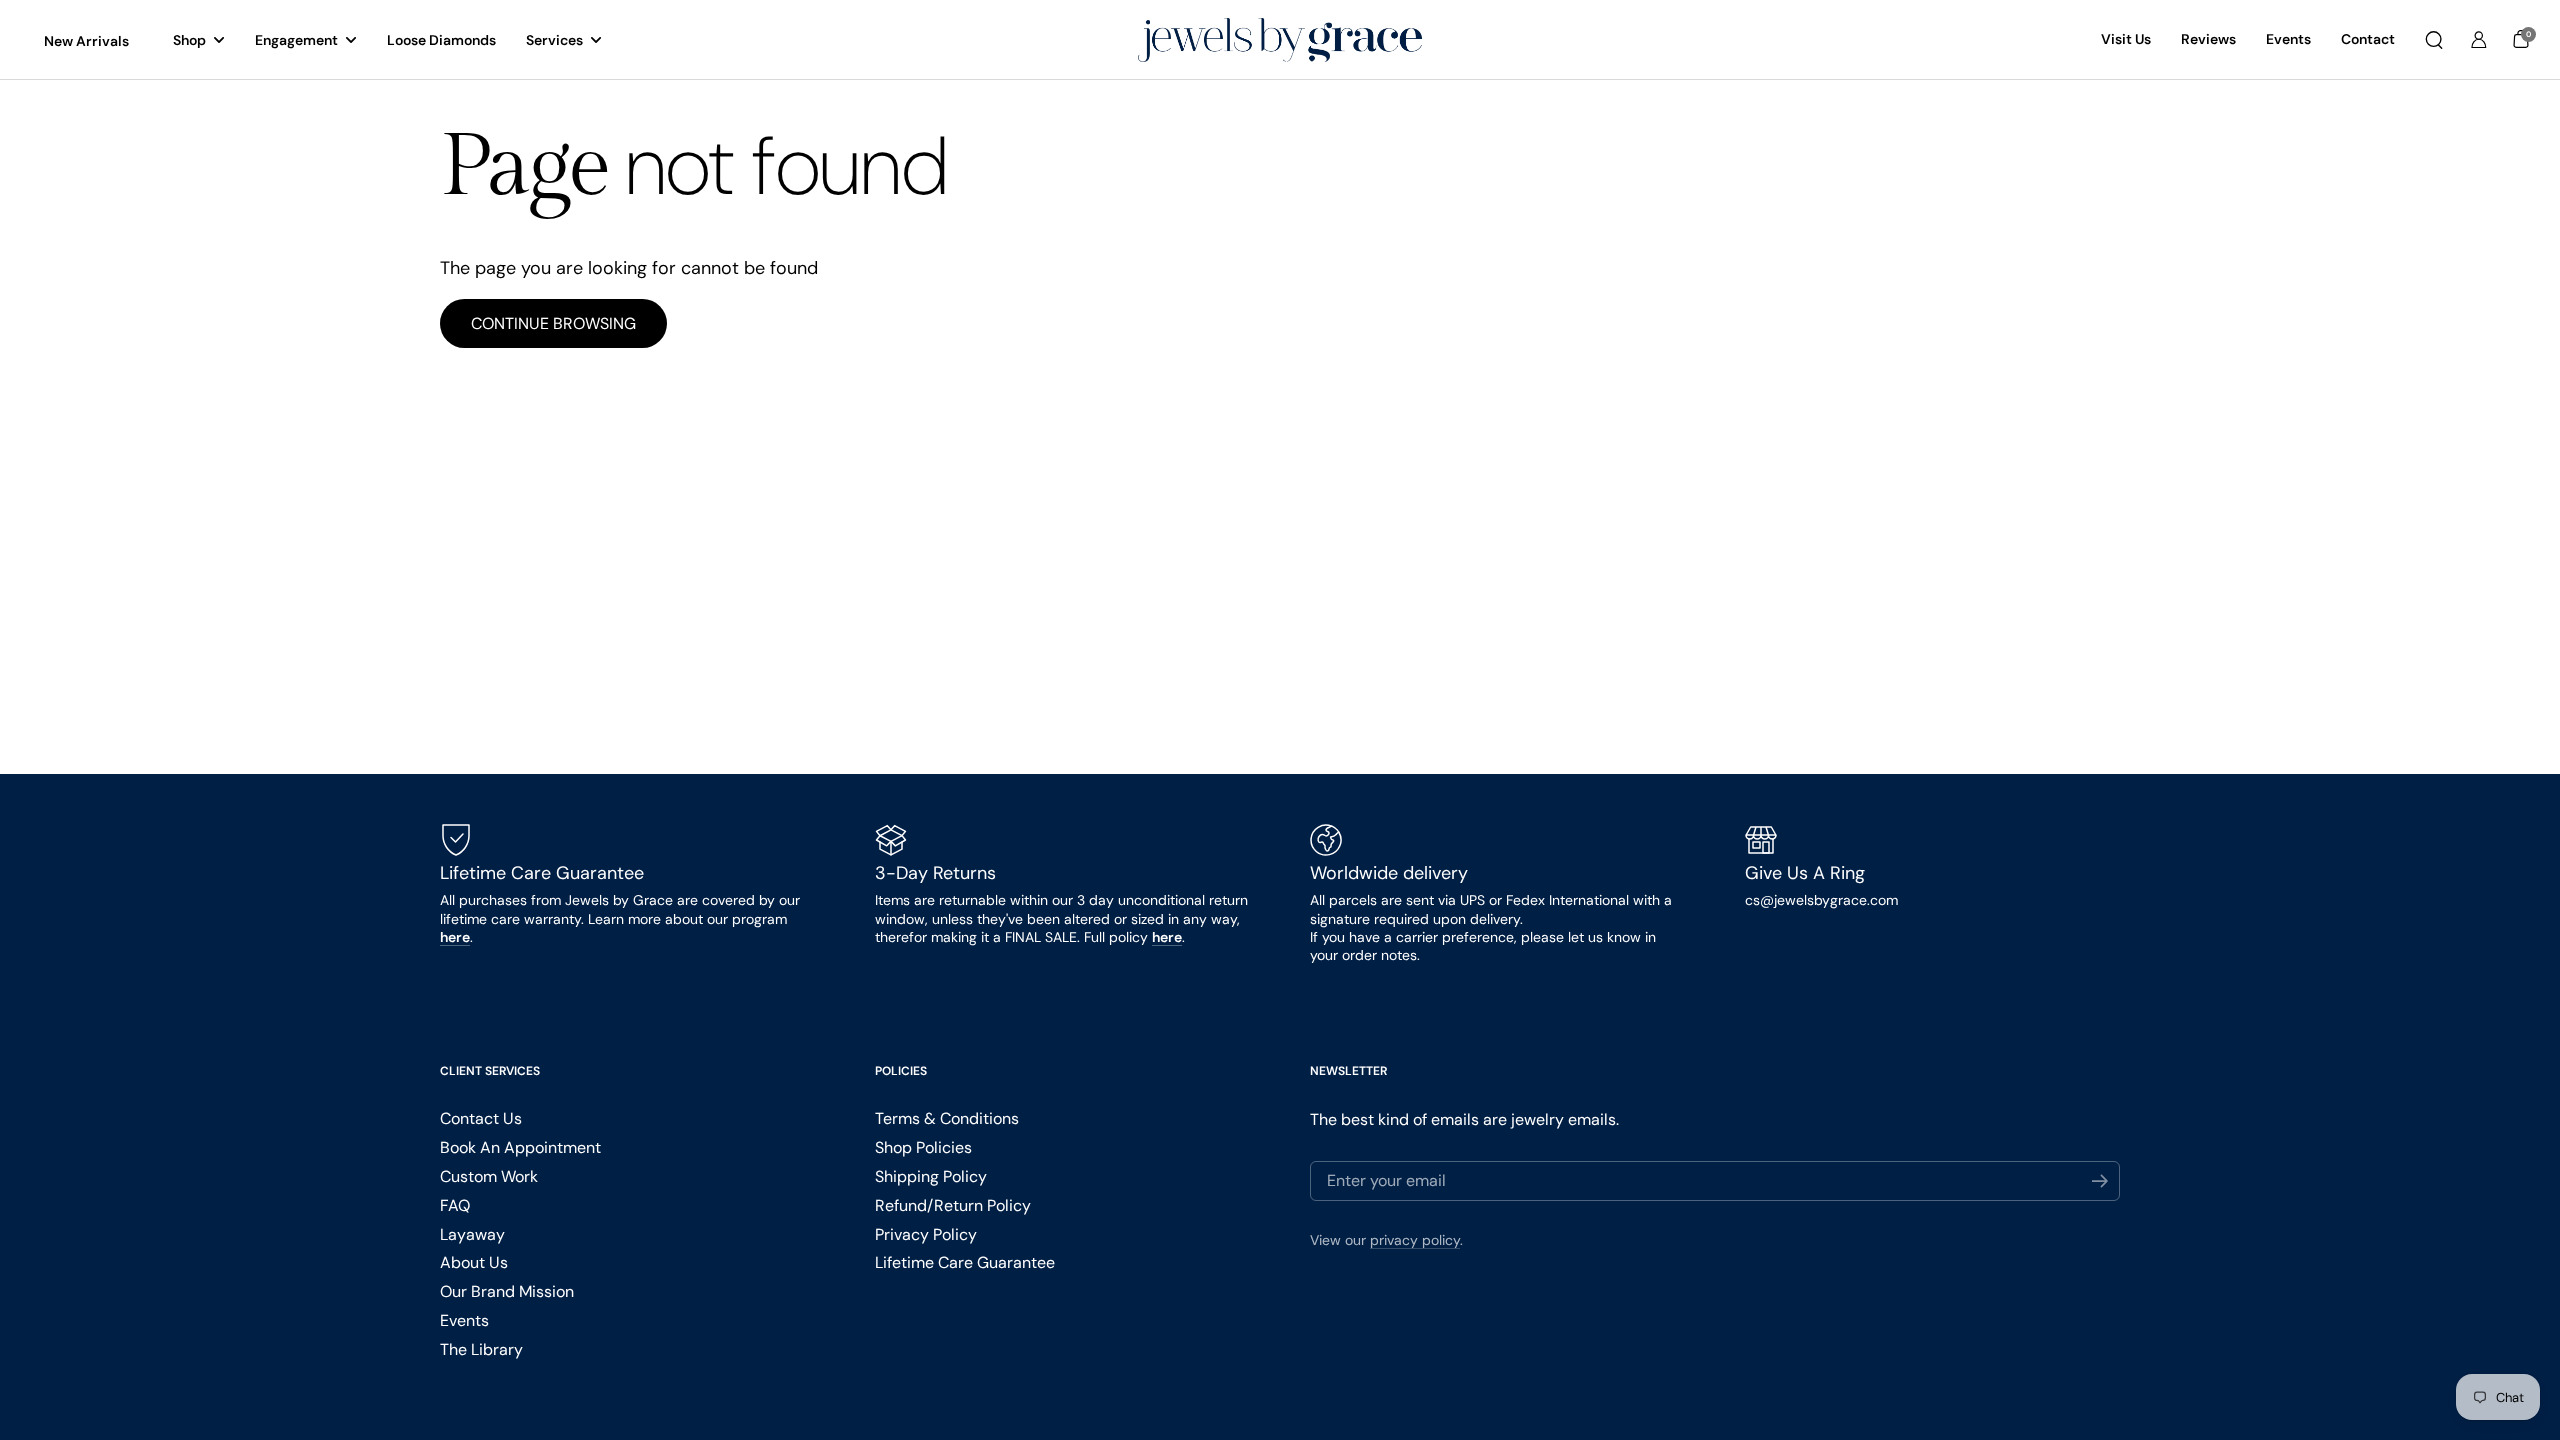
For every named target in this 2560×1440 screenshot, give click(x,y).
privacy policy (1415, 1240)
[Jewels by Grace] (1279, 40)
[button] (2434, 40)
